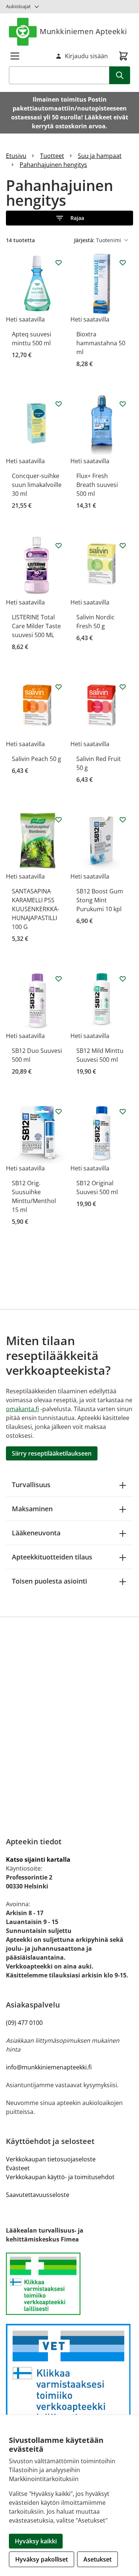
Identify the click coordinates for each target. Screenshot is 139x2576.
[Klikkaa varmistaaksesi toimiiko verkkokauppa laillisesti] (69, 2284)
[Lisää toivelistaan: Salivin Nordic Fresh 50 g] (123, 546)
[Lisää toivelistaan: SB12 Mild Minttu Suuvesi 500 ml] (123, 979)
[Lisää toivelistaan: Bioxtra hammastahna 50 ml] (123, 263)
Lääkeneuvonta (36, 1533)
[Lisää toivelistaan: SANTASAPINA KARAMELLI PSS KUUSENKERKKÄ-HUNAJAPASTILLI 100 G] (59, 820)
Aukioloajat (18, 6)
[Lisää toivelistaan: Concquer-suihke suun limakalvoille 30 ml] (59, 404)
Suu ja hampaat (100, 156)
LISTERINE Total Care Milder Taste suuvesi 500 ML (36, 626)
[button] (69, 218)
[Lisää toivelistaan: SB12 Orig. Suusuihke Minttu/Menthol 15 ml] (59, 1111)
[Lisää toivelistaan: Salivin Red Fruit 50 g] (123, 687)
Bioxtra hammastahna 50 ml (101, 343)
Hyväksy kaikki (36, 2541)
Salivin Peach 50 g (37, 759)
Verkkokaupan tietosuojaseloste (51, 2159)
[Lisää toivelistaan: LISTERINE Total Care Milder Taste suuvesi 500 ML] (59, 546)
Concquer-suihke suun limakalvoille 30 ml (37, 485)
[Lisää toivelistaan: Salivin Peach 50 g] (59, 687)
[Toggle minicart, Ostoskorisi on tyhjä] (123, 56)
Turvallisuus (31, 1485)
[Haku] (120, 75)
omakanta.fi (22, 1409)
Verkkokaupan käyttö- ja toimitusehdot (60, 2177)
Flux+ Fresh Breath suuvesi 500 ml (97, 485)
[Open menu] (15, 56)
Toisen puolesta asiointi (49, 1581)
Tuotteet (52, 156)
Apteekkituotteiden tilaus (52, 1557)
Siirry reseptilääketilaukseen (52, 1453)
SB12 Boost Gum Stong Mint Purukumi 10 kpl (100, 900)
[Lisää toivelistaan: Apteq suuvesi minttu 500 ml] (59, 263)
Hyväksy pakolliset (42, 2559)
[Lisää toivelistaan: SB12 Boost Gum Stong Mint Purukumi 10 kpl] (123, 820)
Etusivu (16, 156)
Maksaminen (32, 1509)
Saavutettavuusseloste (38, 2195)
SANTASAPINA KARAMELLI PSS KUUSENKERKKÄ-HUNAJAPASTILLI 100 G (36, 909)
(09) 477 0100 (24, 2023)
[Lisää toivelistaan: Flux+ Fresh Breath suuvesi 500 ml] (123, 404)
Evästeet (18, 2168)
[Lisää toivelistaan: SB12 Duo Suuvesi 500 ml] (59, 979)
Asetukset (97, 2559)
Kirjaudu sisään (86, 56)
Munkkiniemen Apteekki (83, 31)
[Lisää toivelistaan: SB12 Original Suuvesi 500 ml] (123, 1111)
